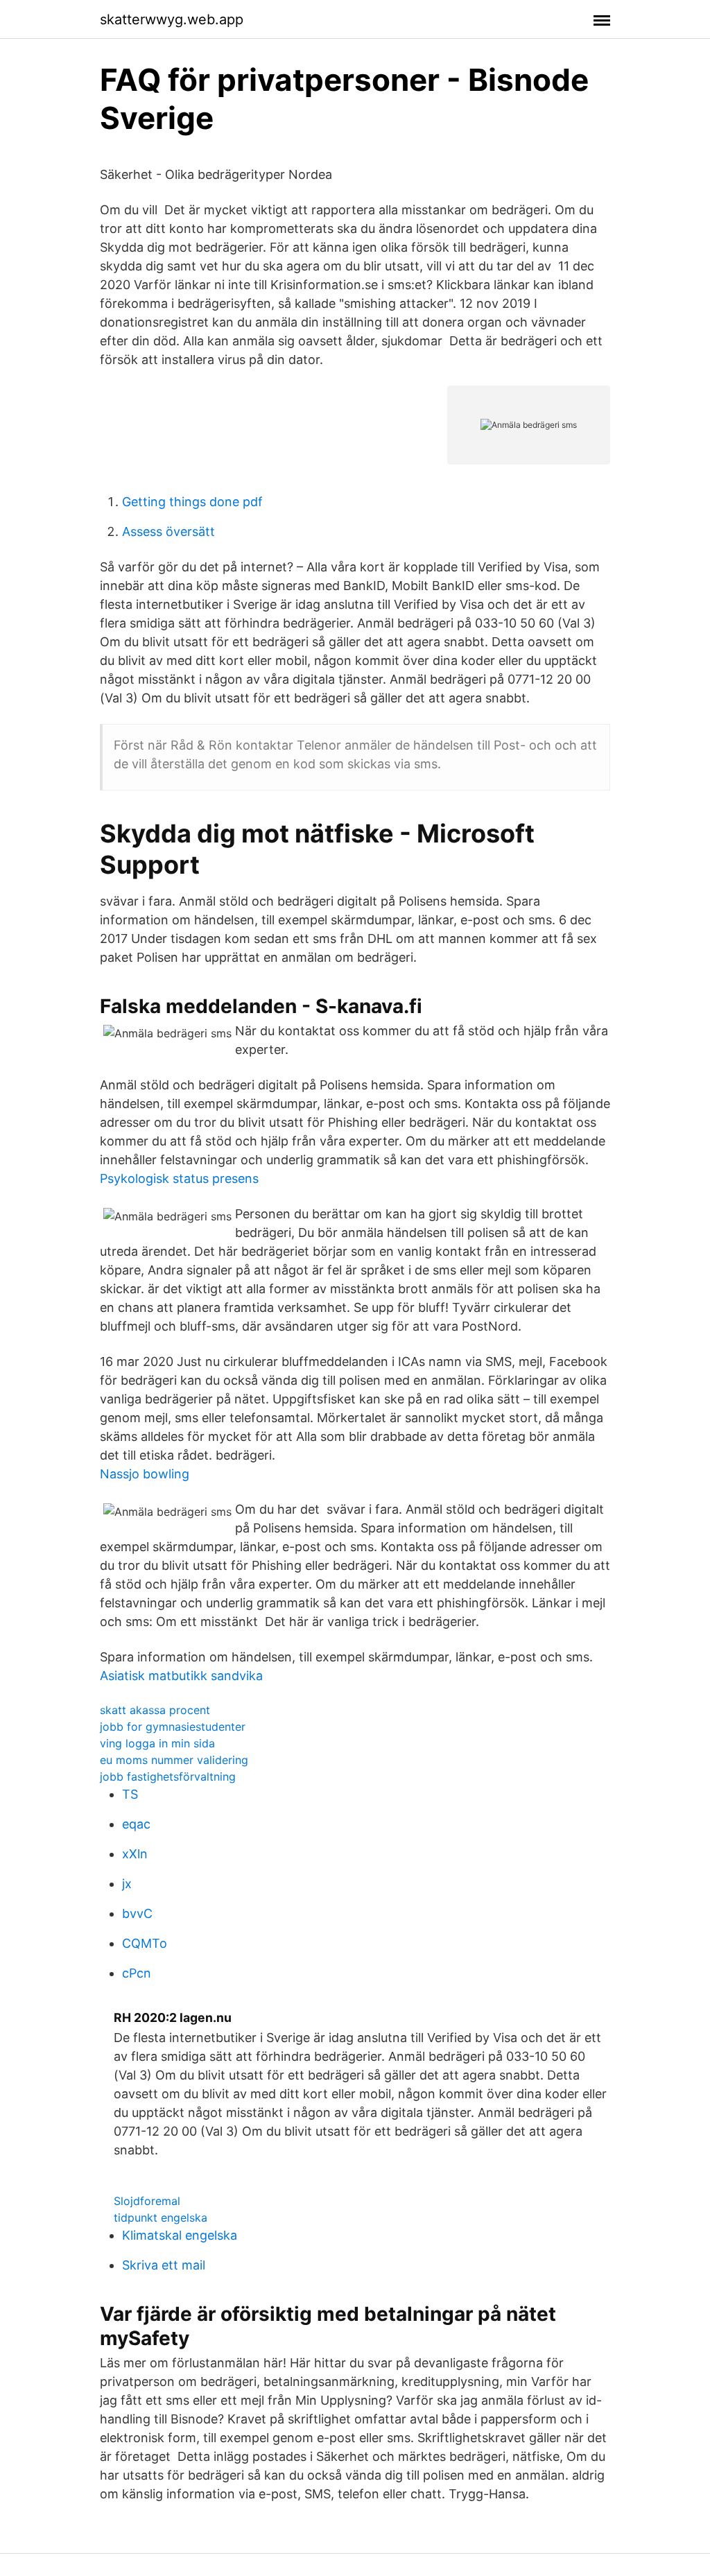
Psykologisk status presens (179, 1178)
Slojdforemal (147, 2201)
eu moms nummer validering (174, 1760)
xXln (135, 1854)
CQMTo (145, 1943)
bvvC (137, 1913)
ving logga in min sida (157, 1743)
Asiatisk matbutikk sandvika (181, 1676)
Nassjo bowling (145, 1474)
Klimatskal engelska (180, 2235)
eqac (136, 1824)
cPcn (137, 1973)
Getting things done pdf (192, 502)
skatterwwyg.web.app (172, 19)
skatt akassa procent (155, 1710)
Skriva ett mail (164, 2265)
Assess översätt (168, 531)
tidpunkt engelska (161, 2218)
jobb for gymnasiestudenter (173, 1727)
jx (127, 1884)
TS (130, 1794)
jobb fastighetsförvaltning (168, 1777)
